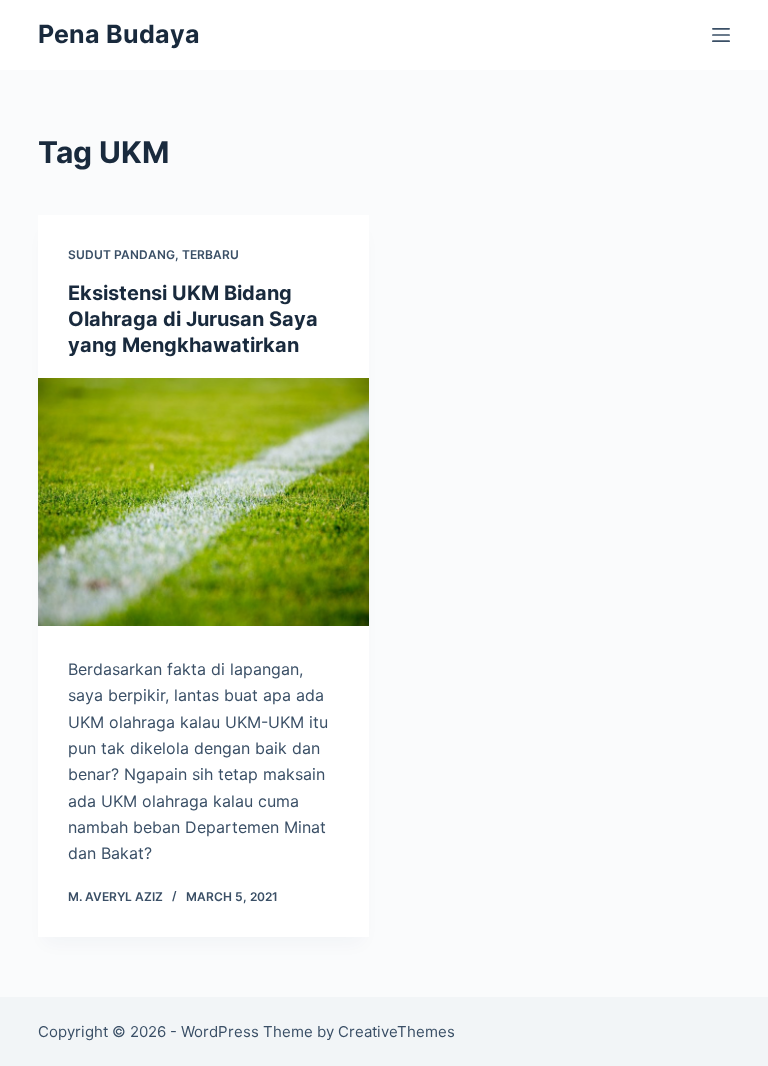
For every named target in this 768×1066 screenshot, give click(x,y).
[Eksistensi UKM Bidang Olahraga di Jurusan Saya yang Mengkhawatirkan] (203, 502)
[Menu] (721, 35)
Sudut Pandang (121, 254)
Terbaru (210, 254)
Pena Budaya (119, 34)
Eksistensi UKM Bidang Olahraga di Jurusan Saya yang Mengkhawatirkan (193, 319)
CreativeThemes (396, 1031)
